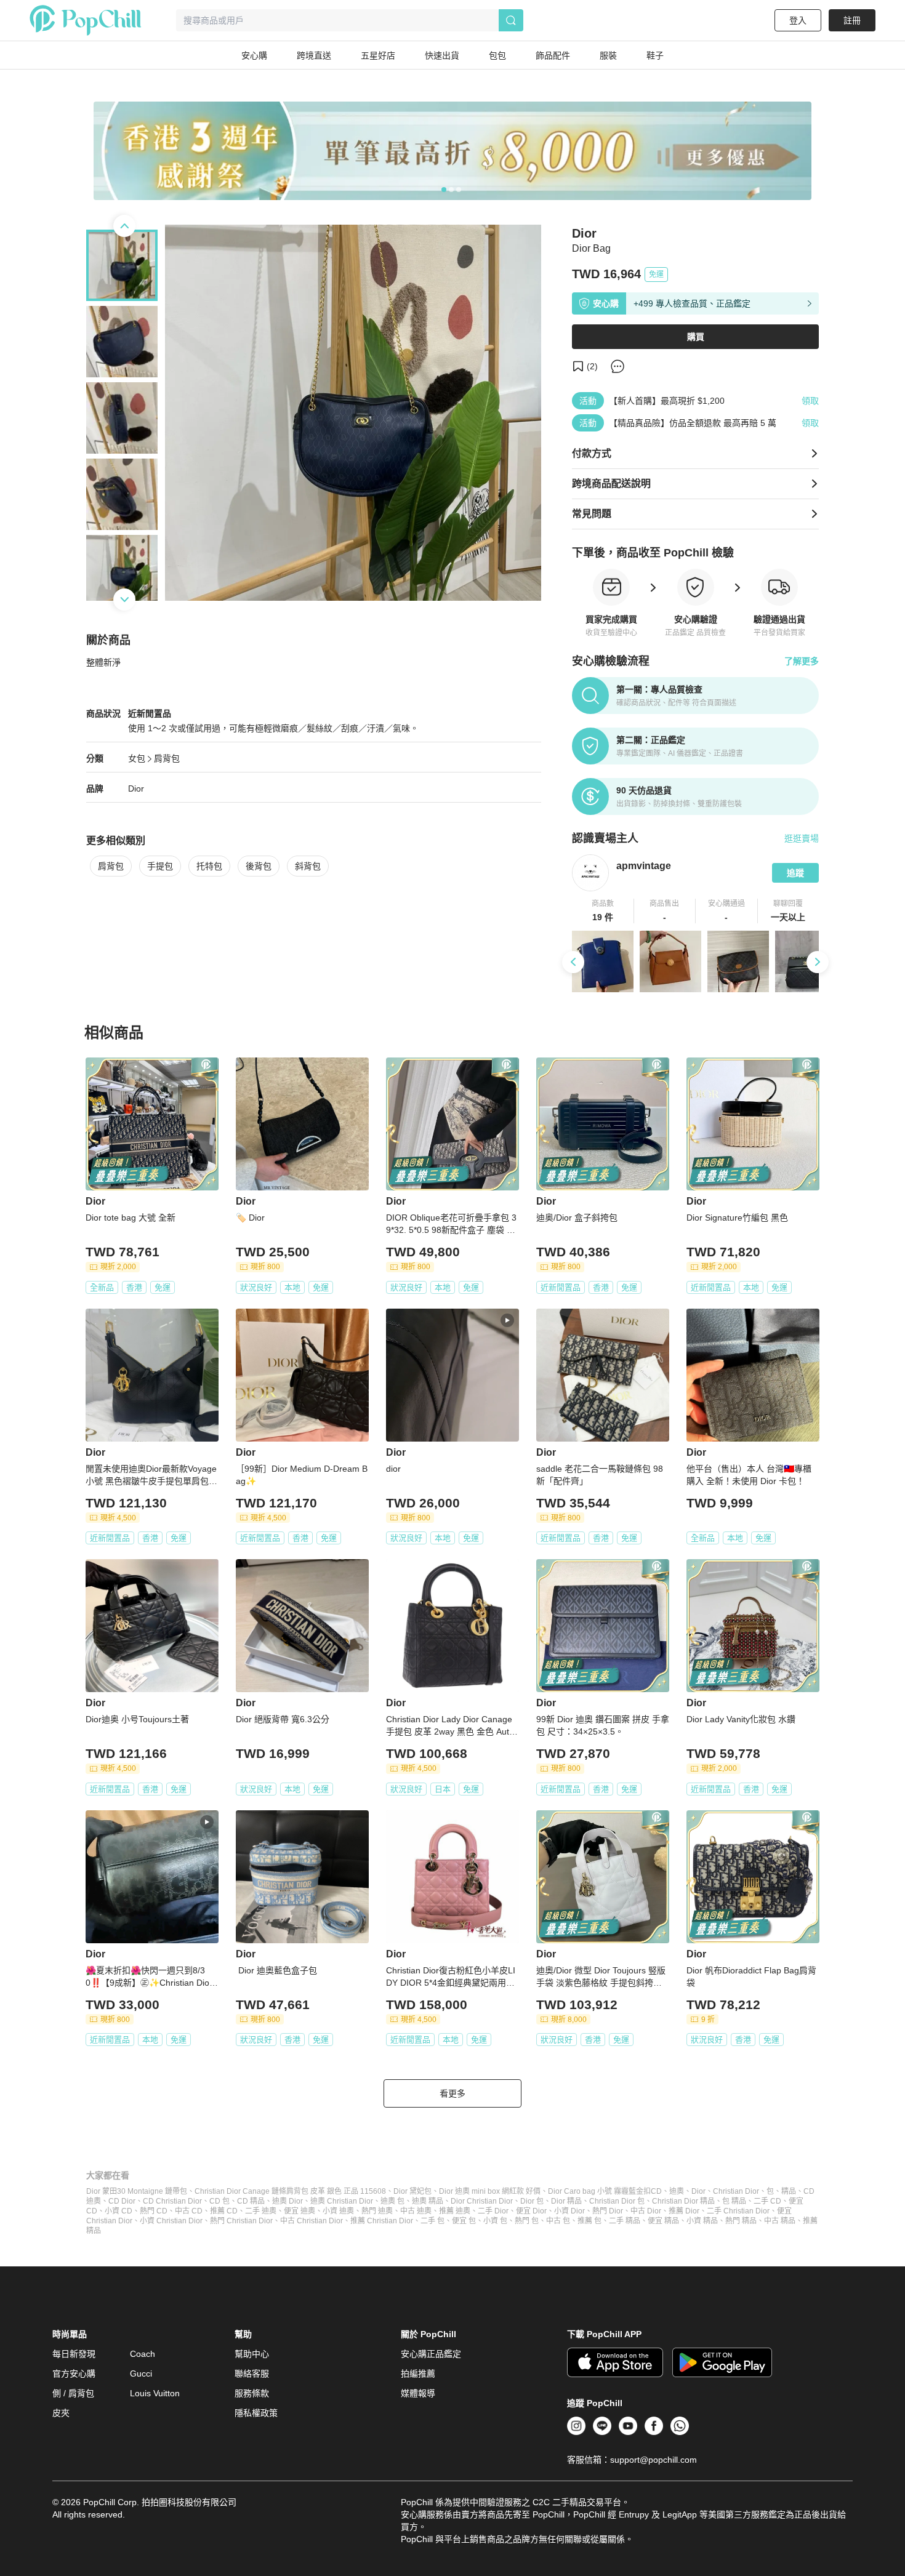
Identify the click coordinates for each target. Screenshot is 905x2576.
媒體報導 (418, 2393)
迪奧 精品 (428, 2201)
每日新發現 (74, 2354)
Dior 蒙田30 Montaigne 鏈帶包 (137, 2191)
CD (656, 2191)
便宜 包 (464, 2221)
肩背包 (167, 758)
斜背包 (308, 866)
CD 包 (219, 2201)
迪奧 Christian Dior (342, 2201)
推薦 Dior (684, 2211)
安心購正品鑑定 (431, 2354)
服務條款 (252, 2393)
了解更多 (802, 661)
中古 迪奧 (416, 2211)
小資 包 (495, 2221)
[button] (603, 911)
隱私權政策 (256, 2413)
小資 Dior (569, 2211)
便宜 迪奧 (300, 2211)
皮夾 (61, 2413)
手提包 (160, 866)
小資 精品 (702, 2221)
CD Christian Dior (172, 2201)
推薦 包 (589, 2221)
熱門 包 (527, 2221)
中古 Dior (646, 2211)
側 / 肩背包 (73, 2393)
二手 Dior (493, 2211)
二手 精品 (625, 2221)
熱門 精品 (741, 2221)
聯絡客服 (252, 2373)
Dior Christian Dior (482, 2201)
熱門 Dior (608, 2211)
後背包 (259, 866)
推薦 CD (224, 2211)
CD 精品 (251, 2201)
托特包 (209, 866)
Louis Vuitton (155, 2393)
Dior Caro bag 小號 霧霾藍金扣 (599, 2191)
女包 (137, 758)
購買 (696, 337)
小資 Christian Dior (171, 2221)
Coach (143, 2354)
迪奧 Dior (288, 2201)
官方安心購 (74, 2373)
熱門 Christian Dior (241, 2221)
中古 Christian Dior (312, 2221)
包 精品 (734, 2201)
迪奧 (677, 2191)
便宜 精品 (663, 2221)
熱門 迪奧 (377, 2211)
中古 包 (558, 2221)
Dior (136, 788)
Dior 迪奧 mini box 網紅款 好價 (490, 2191)
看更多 (452, 2093)
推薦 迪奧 (455, 2211)
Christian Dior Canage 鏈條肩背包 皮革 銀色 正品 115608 (290, 2191)
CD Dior (122, 2201)
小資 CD (119, 2211)
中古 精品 (780, 2221)
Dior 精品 (566, 2201)
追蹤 (795, 873)
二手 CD (767, 2201)
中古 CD (189, 2211)
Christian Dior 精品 (683, 2201)
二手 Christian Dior (738, 2211)
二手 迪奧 (261, 2211)
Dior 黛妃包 (412, 2191)
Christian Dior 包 (617, 2201)
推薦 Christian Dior (382, 2221)
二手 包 (432, 2221)
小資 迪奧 (338, 2211)
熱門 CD (154, 2211)
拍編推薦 (418, 2373)
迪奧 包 (392, 2201)
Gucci (141, 2373)
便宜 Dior (531, 2211)
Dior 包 (532, 2201)
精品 (789, 2191)
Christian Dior (736, 2191)
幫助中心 (252, 2354)
